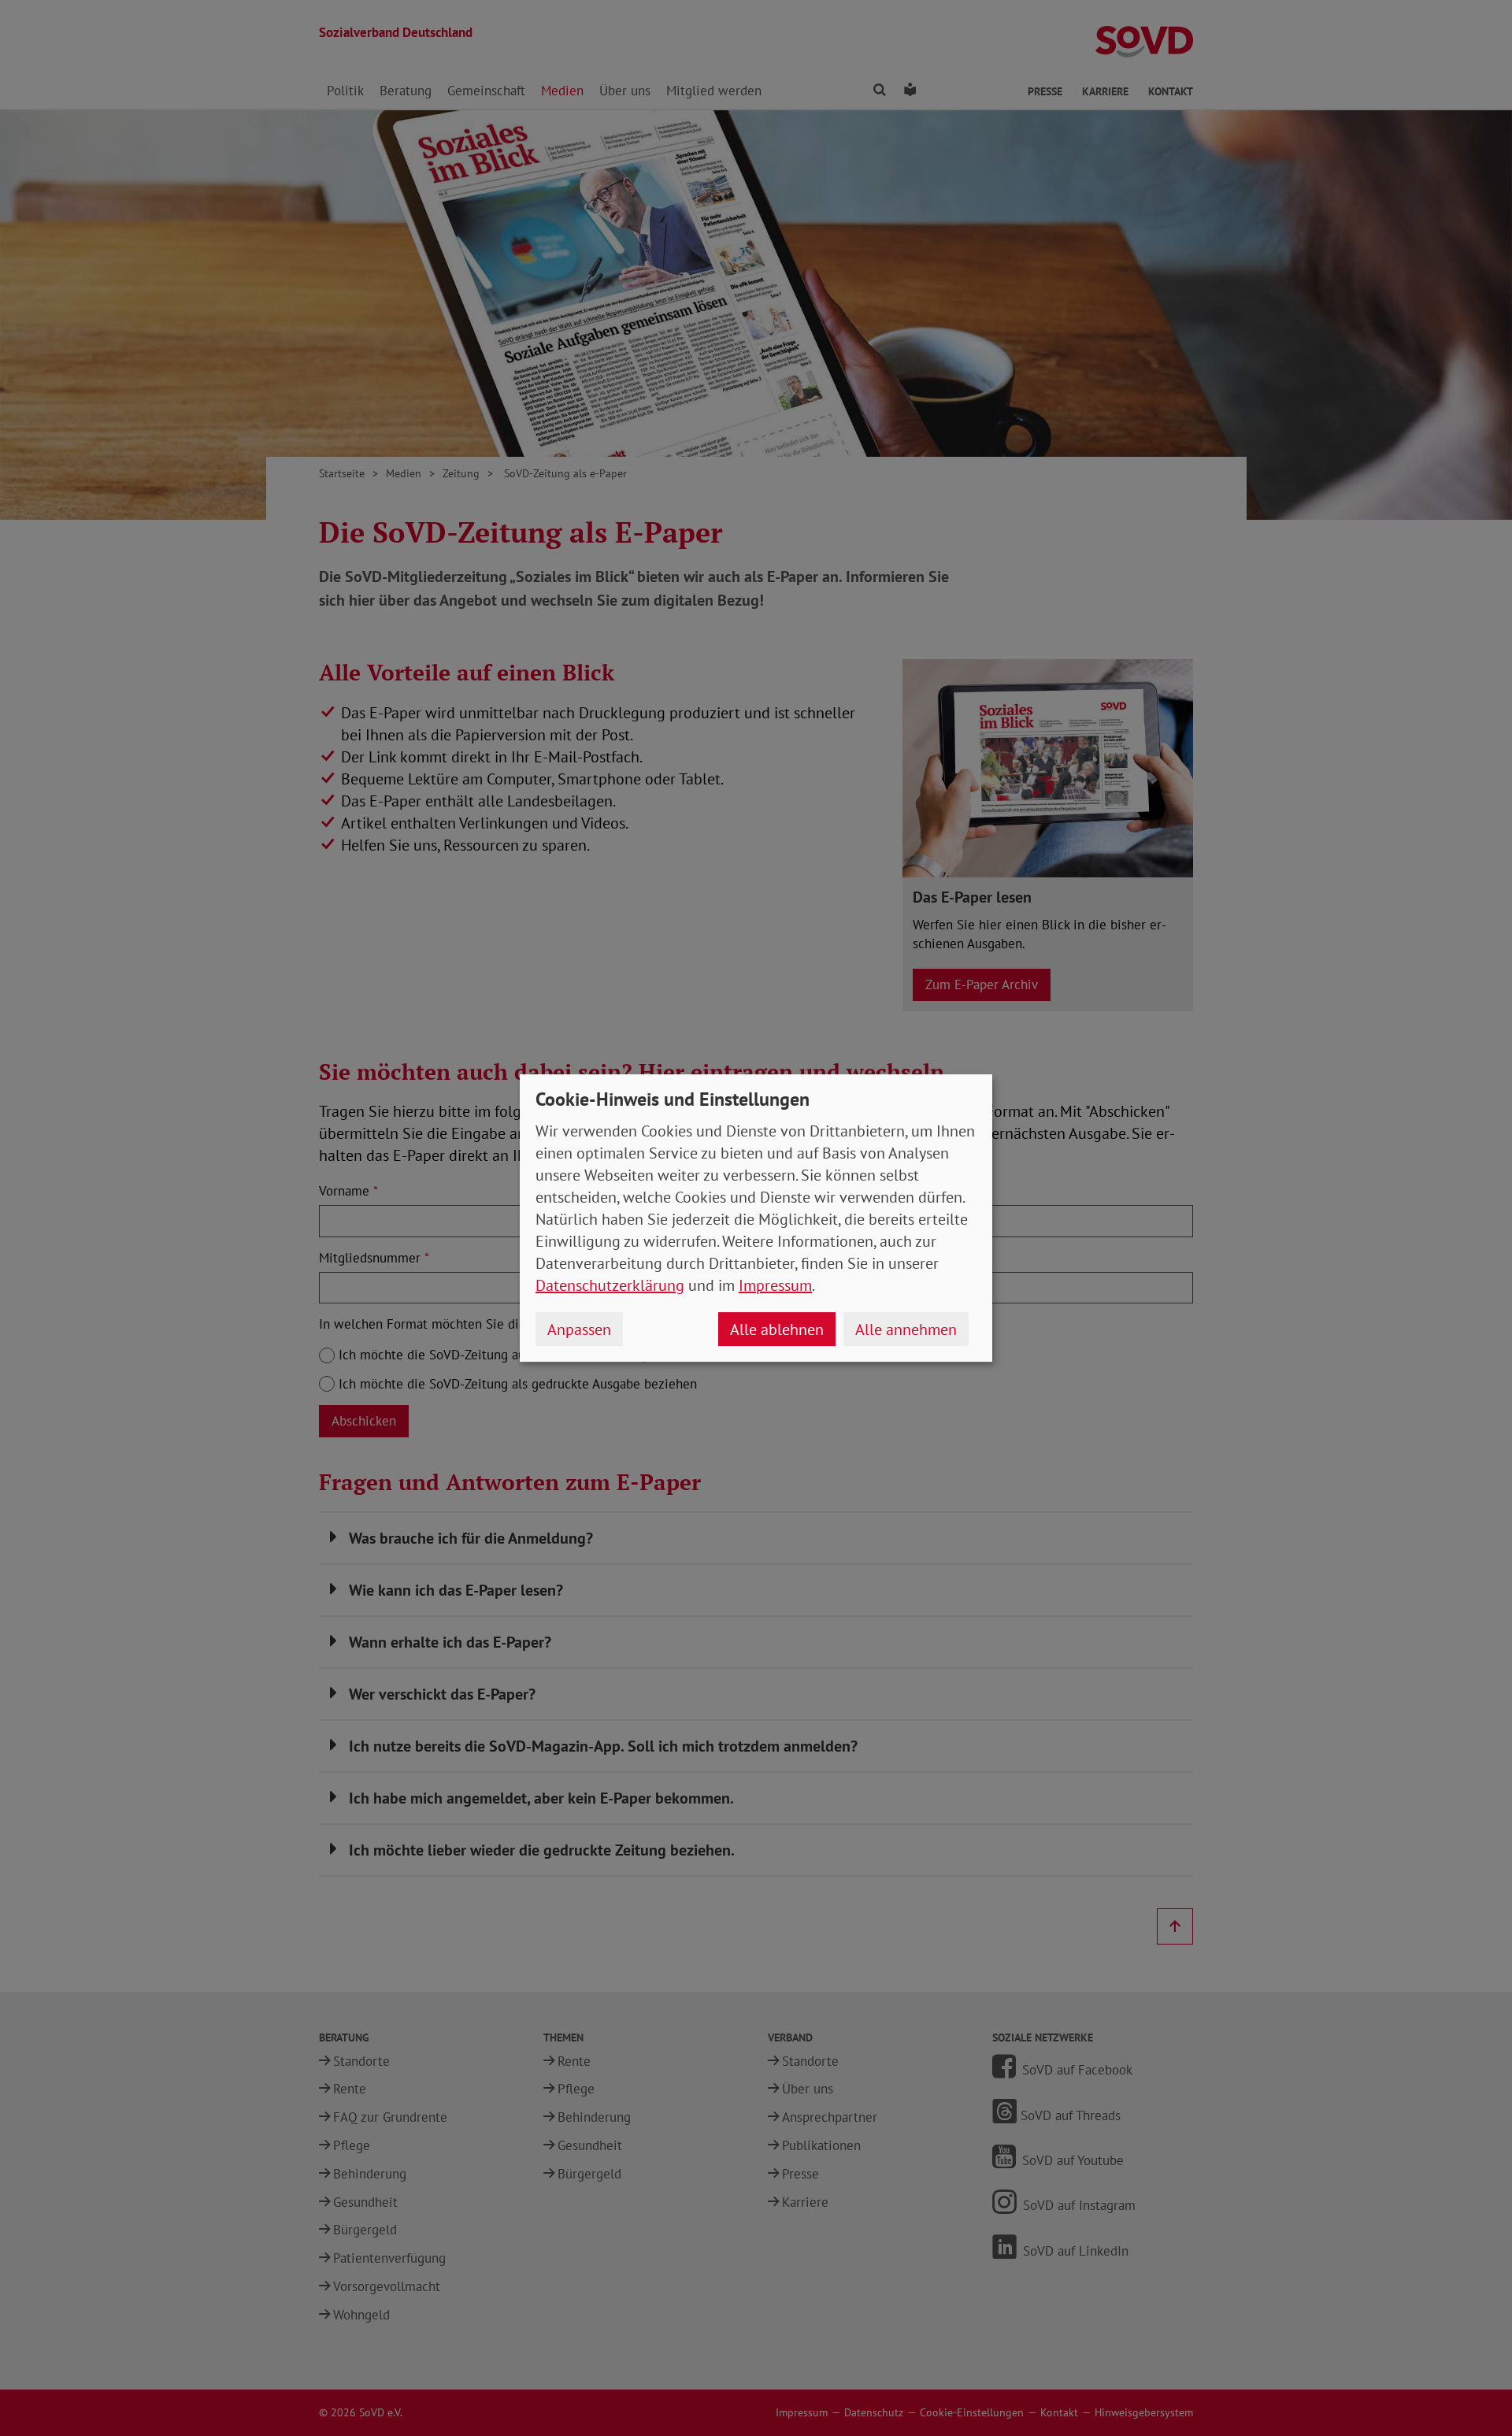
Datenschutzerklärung (610, 1285)
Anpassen (579, 1329)
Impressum (775, 1285)
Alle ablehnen (777, 1329)
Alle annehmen (906, 1329)
